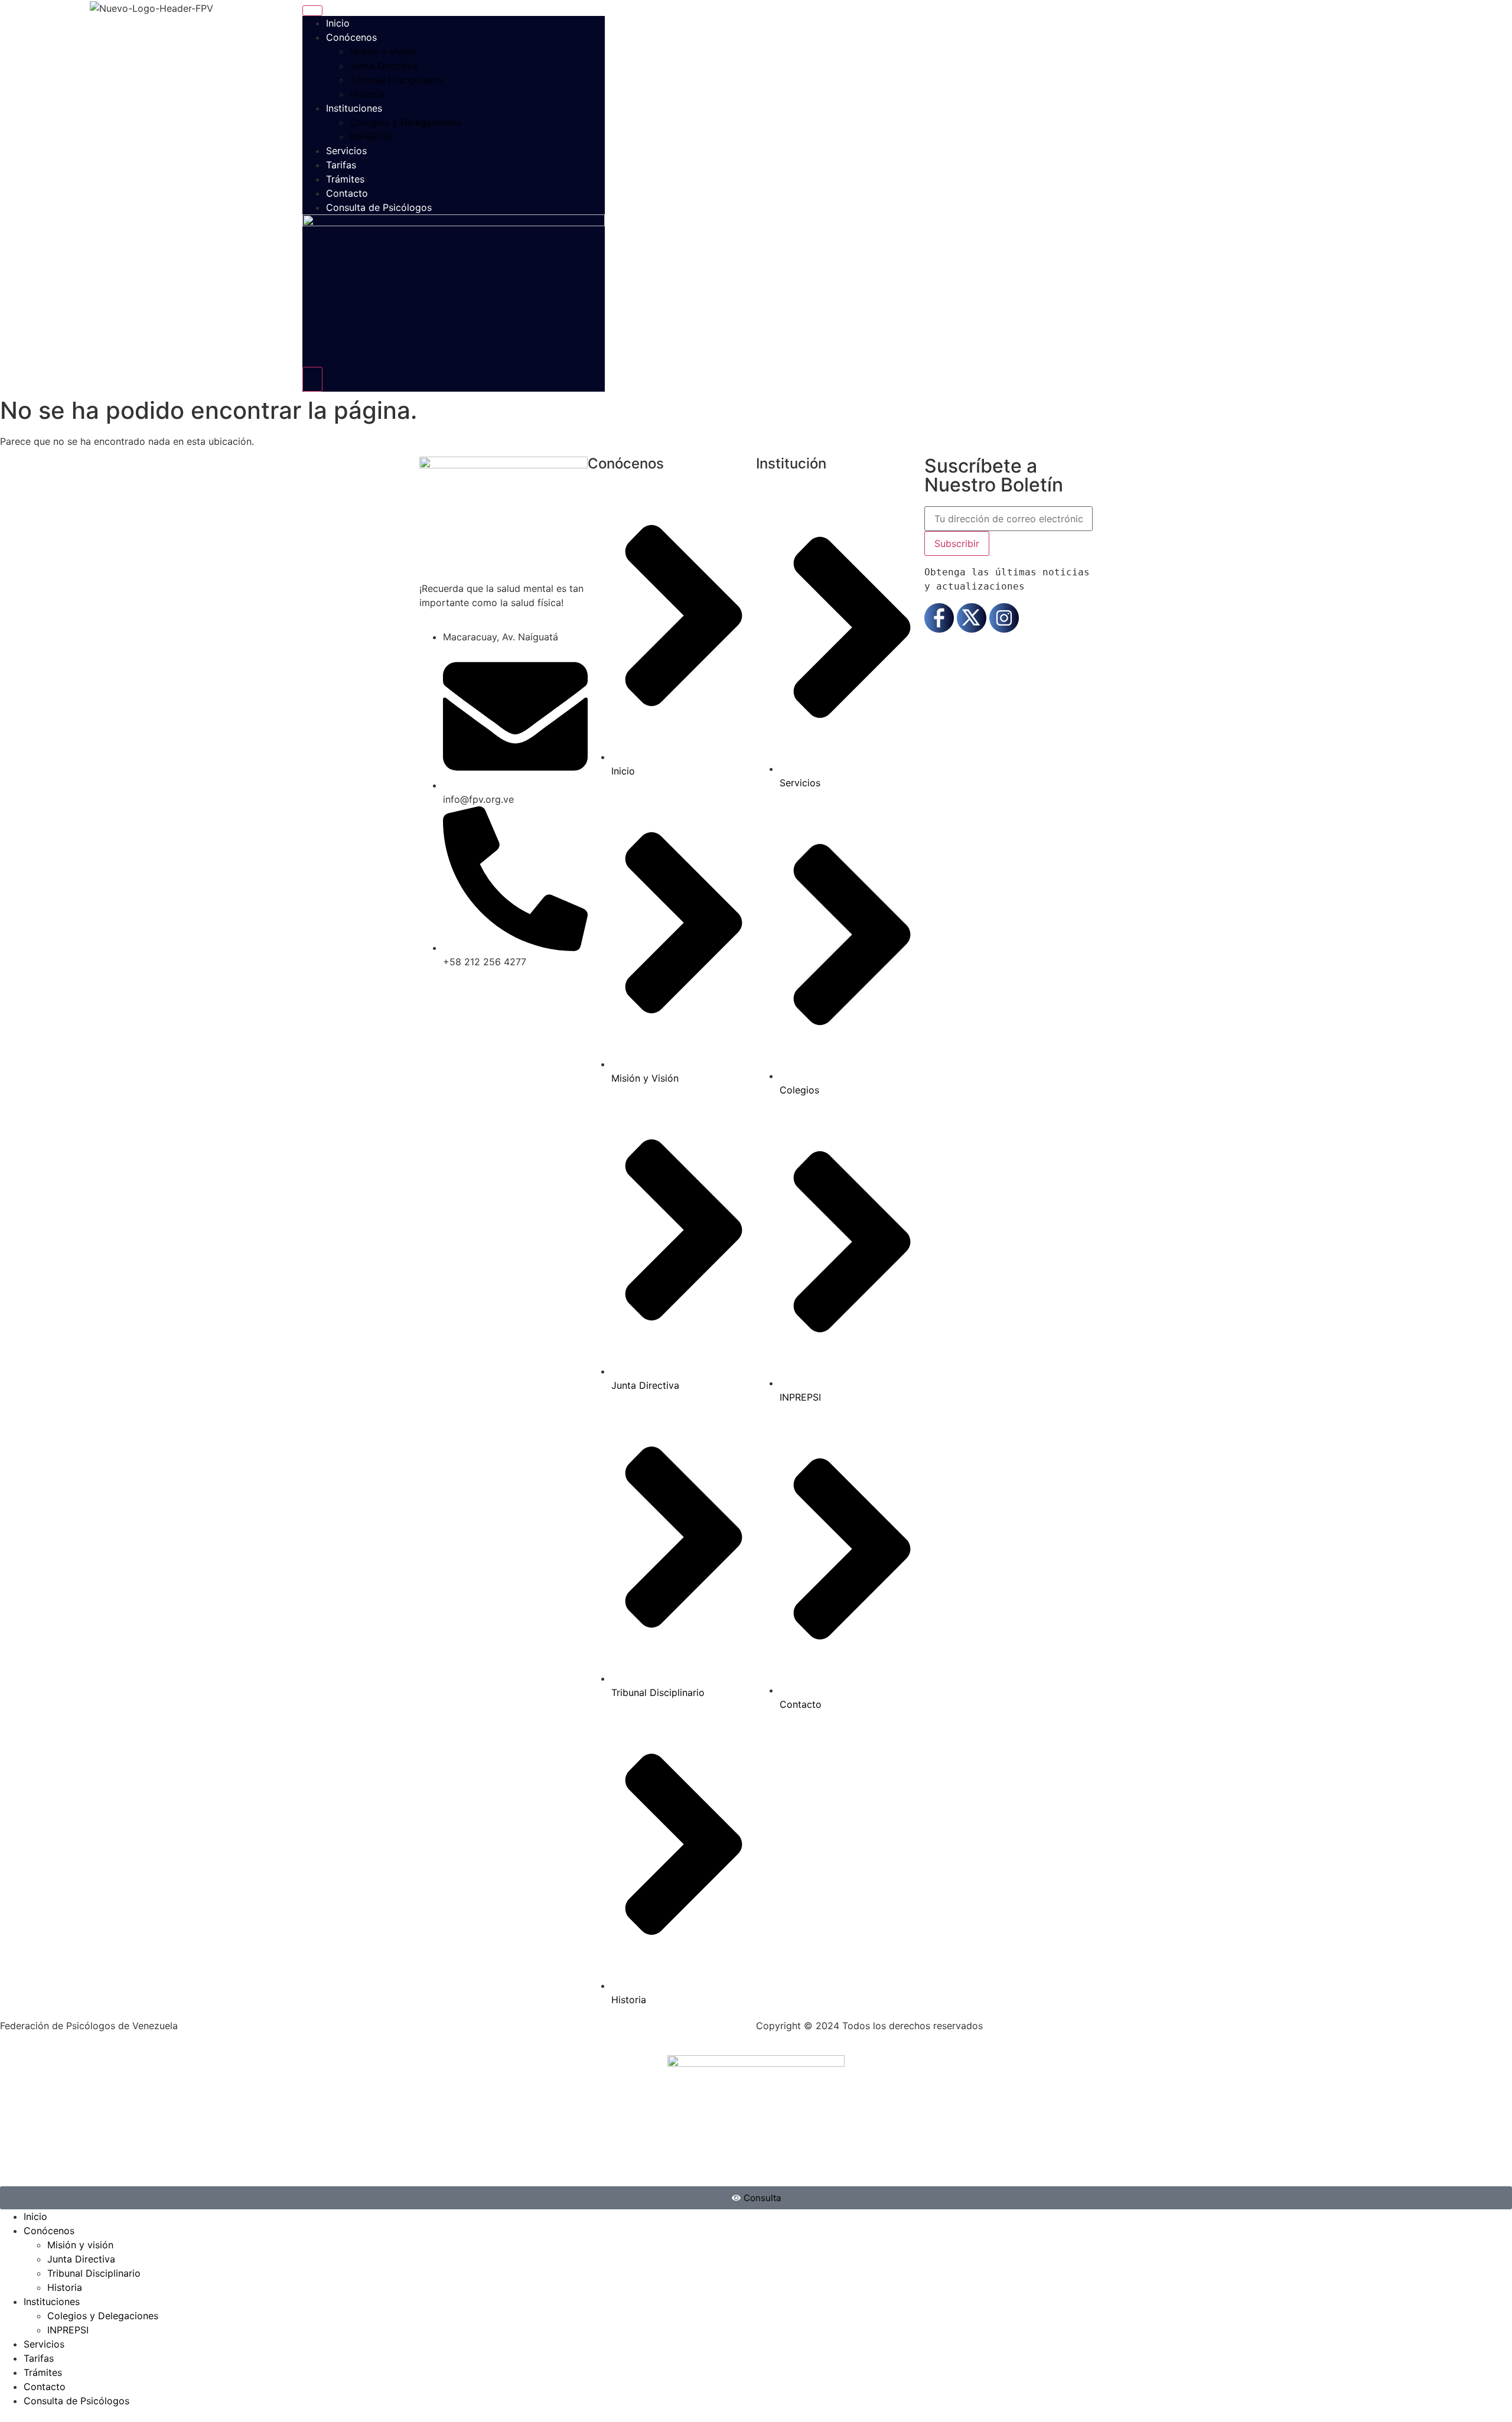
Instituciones (354, 108)
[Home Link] (454, 223)
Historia (367, 94)
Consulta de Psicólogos (379, 207)
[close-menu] (312, 379)
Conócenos (351, 37)
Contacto (347, 193)
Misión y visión (383, 51)
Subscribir (957, 543)
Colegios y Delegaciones (405, 122)
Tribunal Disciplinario (396, 80)
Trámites (345, 179)
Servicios (346, 151)
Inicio (338, 23)
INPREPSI (370, 136)
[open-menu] (312, 11)
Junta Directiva (384, 66)
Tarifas (341, 165)
